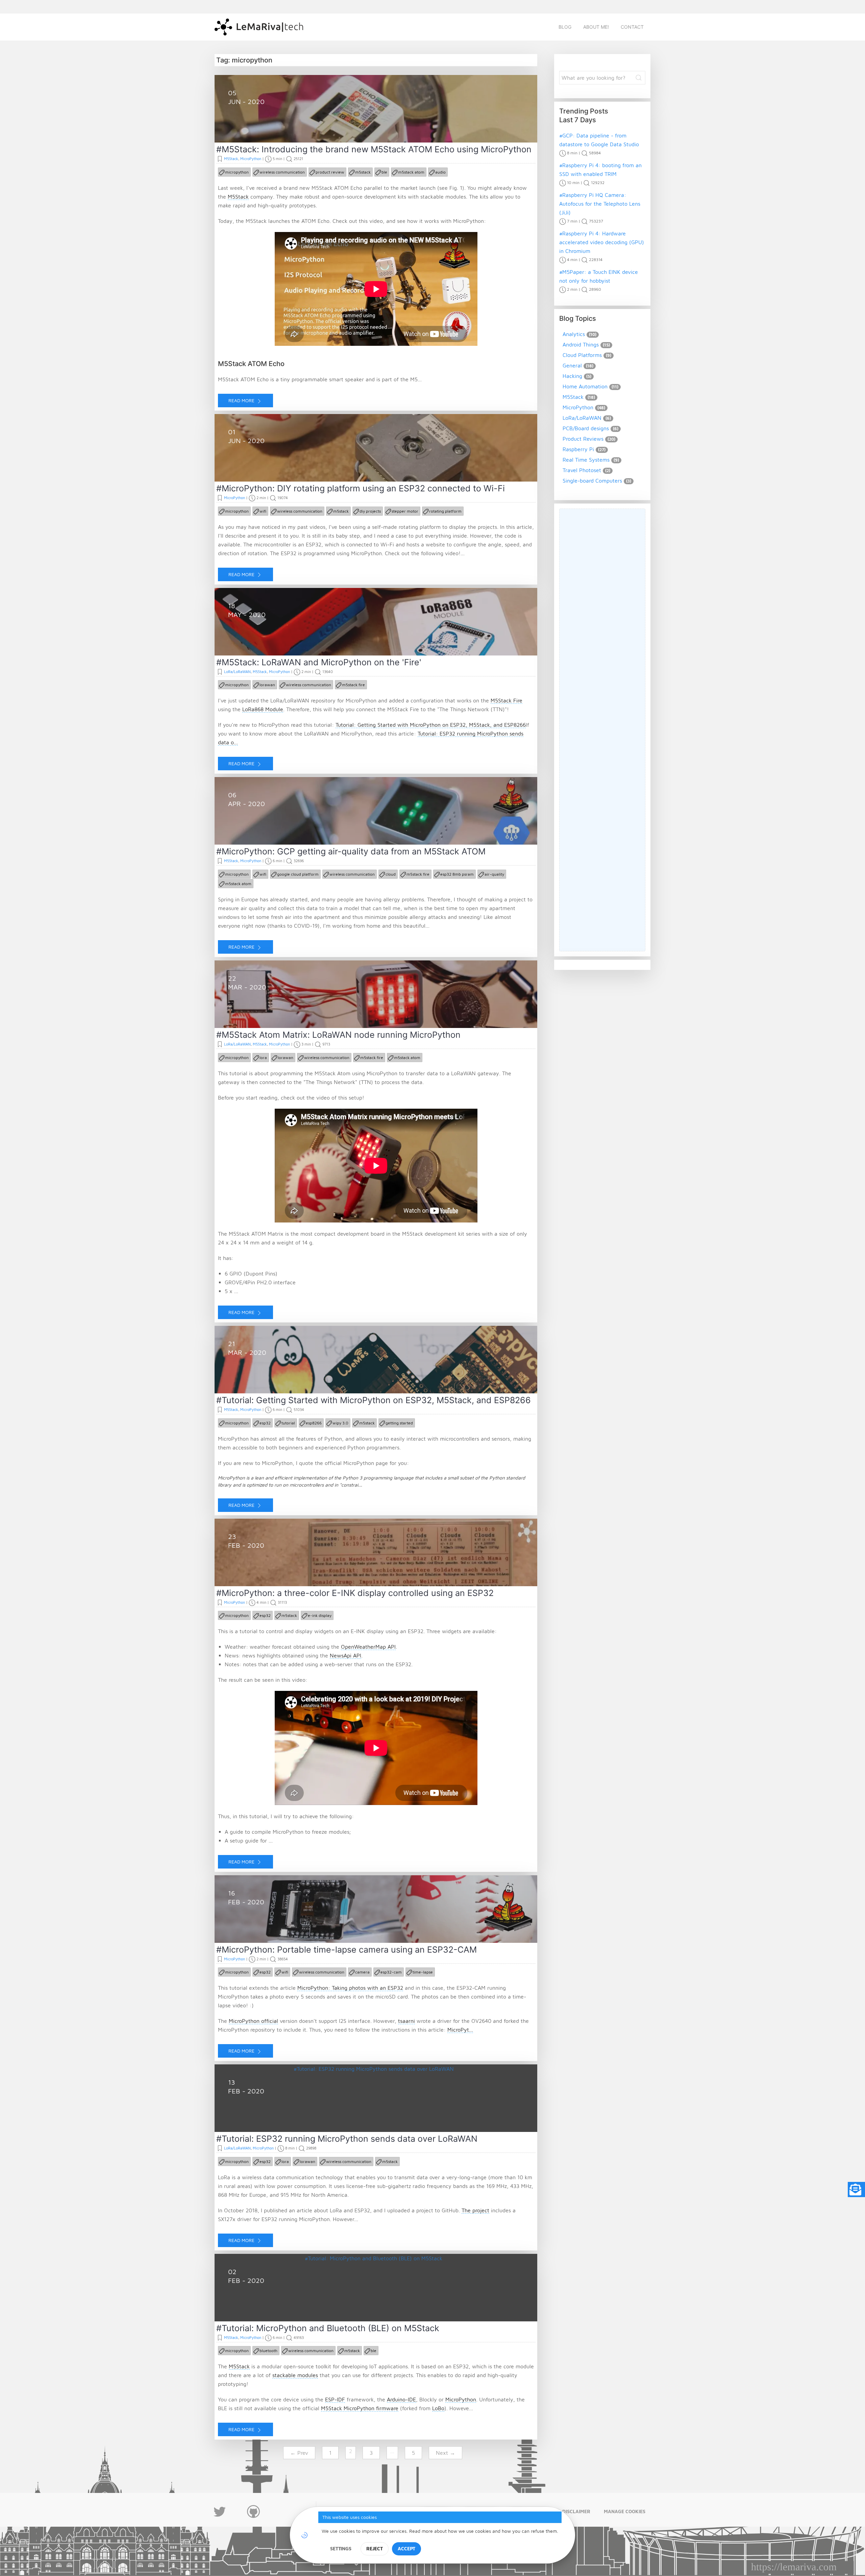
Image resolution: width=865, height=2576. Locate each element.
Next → (446, 2453)
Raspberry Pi (578, 449)
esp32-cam (391, 1972)
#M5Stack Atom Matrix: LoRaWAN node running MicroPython (338, 1035)
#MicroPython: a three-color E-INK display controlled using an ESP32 (355, 1593)
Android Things (581, 344)
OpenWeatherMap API (368, 1647)
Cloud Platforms (582, 355)
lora (263, 1058)
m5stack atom (411, 172)
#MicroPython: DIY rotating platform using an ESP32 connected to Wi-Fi (361, 488)
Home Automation (585, 386)
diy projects (370, 511)
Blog (565, 27)
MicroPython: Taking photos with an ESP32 (350, 1988)
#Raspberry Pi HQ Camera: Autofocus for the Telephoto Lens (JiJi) (600, 204)
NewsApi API (345, 1655)
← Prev (299, 2453)
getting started (399, 1423)
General (572, 365)
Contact (632, 27)
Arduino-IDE (401, 2399)
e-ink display (320, 1615)
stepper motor (405, 511)
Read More (242, 400)
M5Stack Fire (506, 700)
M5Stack (231, 159)
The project (475, 2210)
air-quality (494, 874)
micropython (237, 172)
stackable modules (295, 2375)
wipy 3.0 (340, 1423)
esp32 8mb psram (457, 874)
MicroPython (251, 159)
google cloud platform (298, 874)
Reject (375, 2548)
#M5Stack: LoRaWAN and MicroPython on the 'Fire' (319, 662)
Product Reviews (583, 439)
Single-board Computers (592, 481)
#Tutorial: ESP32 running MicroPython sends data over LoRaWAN (347, 2139)
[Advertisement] (602, 730)
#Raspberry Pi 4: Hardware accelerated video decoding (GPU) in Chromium (602, 242)
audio (440, 172)
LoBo (438, 2408)
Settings (341, 2548)
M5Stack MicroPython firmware (360, 2408)
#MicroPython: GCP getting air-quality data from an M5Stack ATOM (351, 851)
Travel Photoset (582, 470)
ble (384, 172)
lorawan (267, 685)
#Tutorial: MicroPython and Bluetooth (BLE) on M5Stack (328, 2328)
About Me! (596, 27)
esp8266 (314, 1423)
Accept (406, 2548)
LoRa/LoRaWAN (237, 672)
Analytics (574, 334)
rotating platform (445, 511)
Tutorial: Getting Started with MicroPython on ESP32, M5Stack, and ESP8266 (431, 725)
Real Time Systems (586, 460)
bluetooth (268, 2351)
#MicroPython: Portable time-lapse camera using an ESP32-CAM (347, 1950)
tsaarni (406, 2021)
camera (362, 1972)
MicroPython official (253, 2021)
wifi (263, 511)
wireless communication (282, 172)
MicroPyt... (460, 2030)
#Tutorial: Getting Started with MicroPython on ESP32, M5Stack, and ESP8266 (374, 1400)
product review (330, 172)
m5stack (363, 172)
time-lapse (423, 1972)
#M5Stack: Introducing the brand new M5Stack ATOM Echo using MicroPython (374, 149)
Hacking (572, 376)
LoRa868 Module (263, 709)
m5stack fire (353, 685)
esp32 (265, 1423)
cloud (391, 874)
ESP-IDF (335, 2399)
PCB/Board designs (586, 428)
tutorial (288, 1423)
